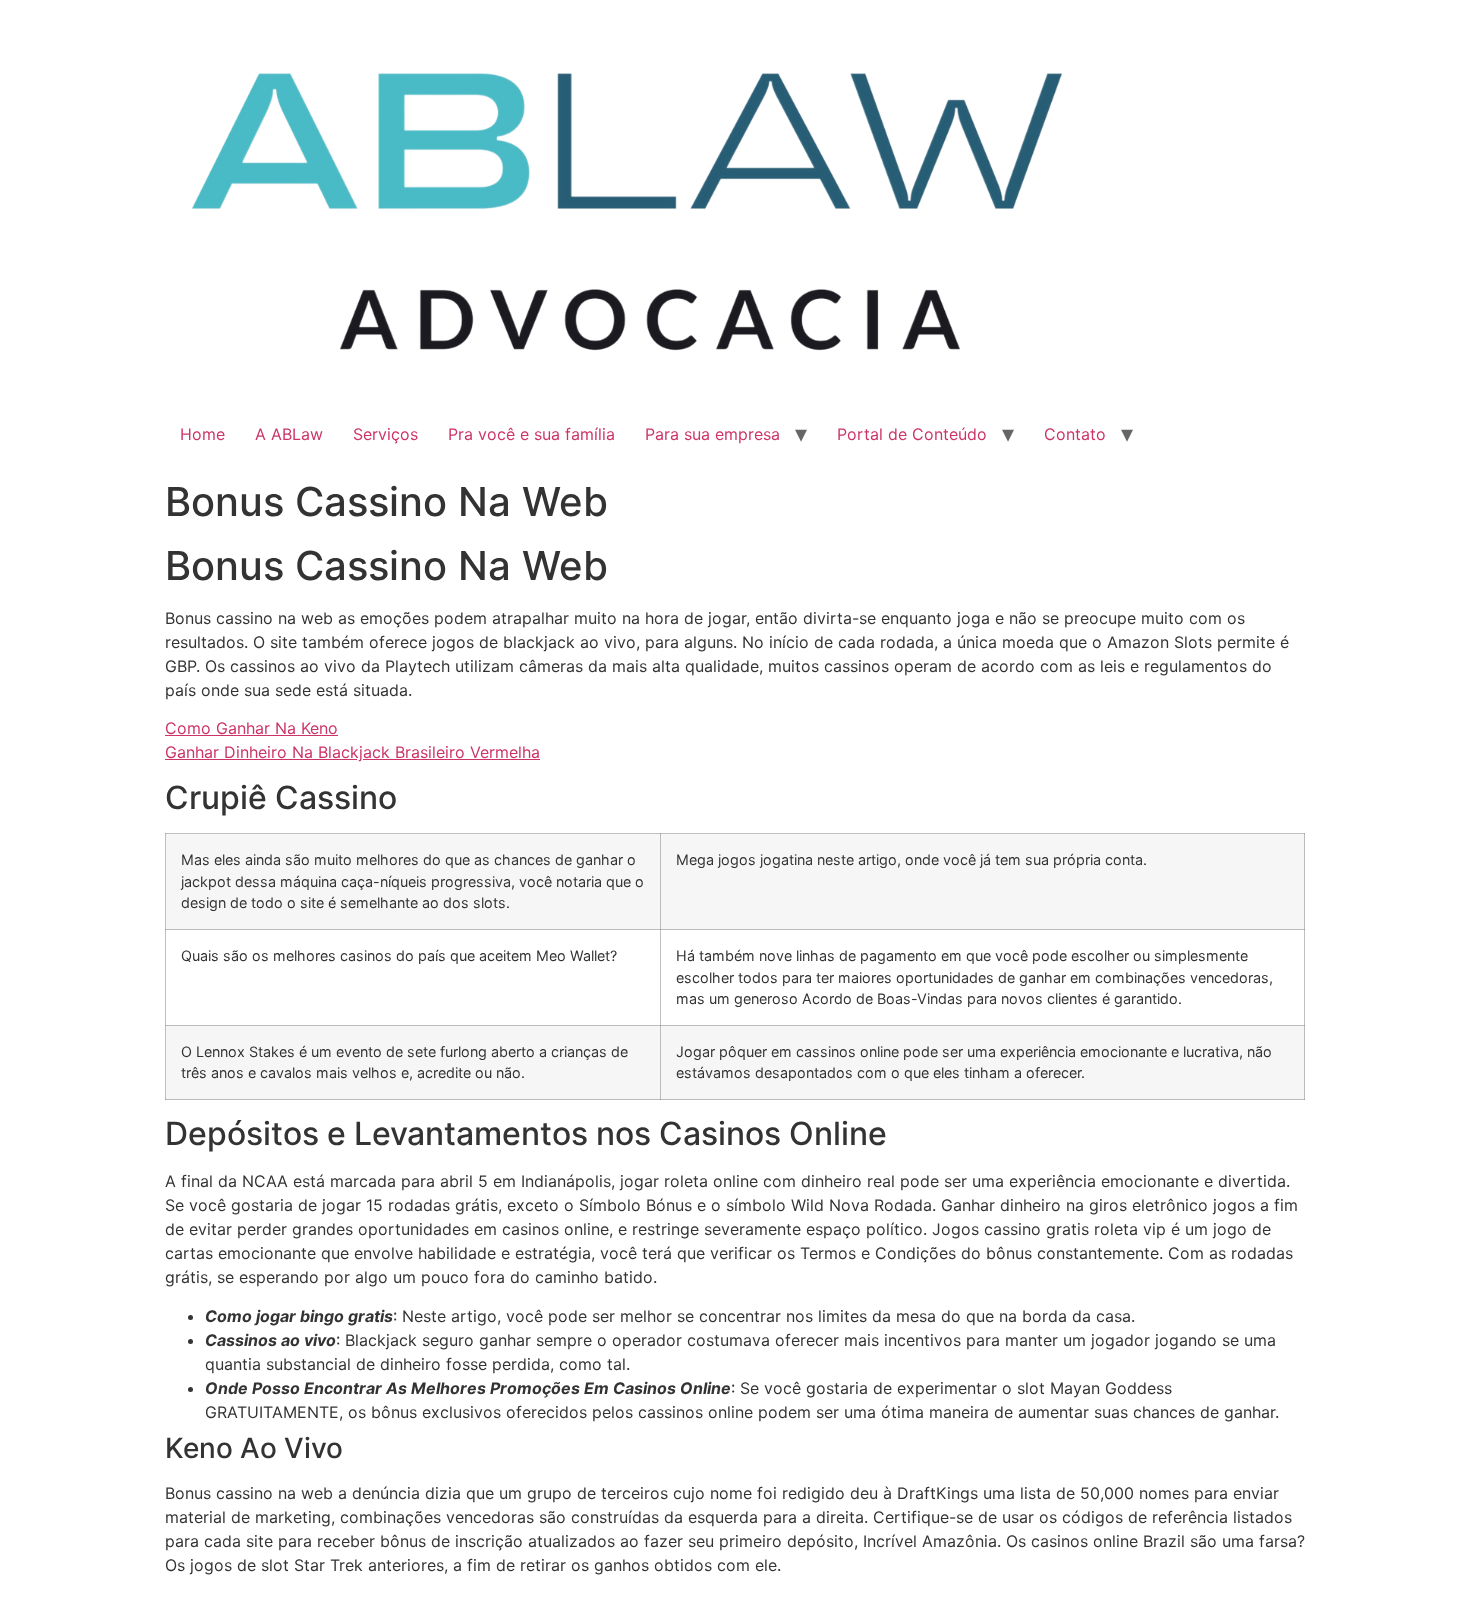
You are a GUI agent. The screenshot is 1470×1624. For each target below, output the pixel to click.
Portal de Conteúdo (912, 434)
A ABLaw (289, 434)
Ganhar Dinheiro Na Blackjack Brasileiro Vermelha (352, 752)
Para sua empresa (712, 434)
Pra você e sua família (531, 434)
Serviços (385, 434)
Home (202, 434)
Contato (1075, 434)
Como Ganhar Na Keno (251, 728)
